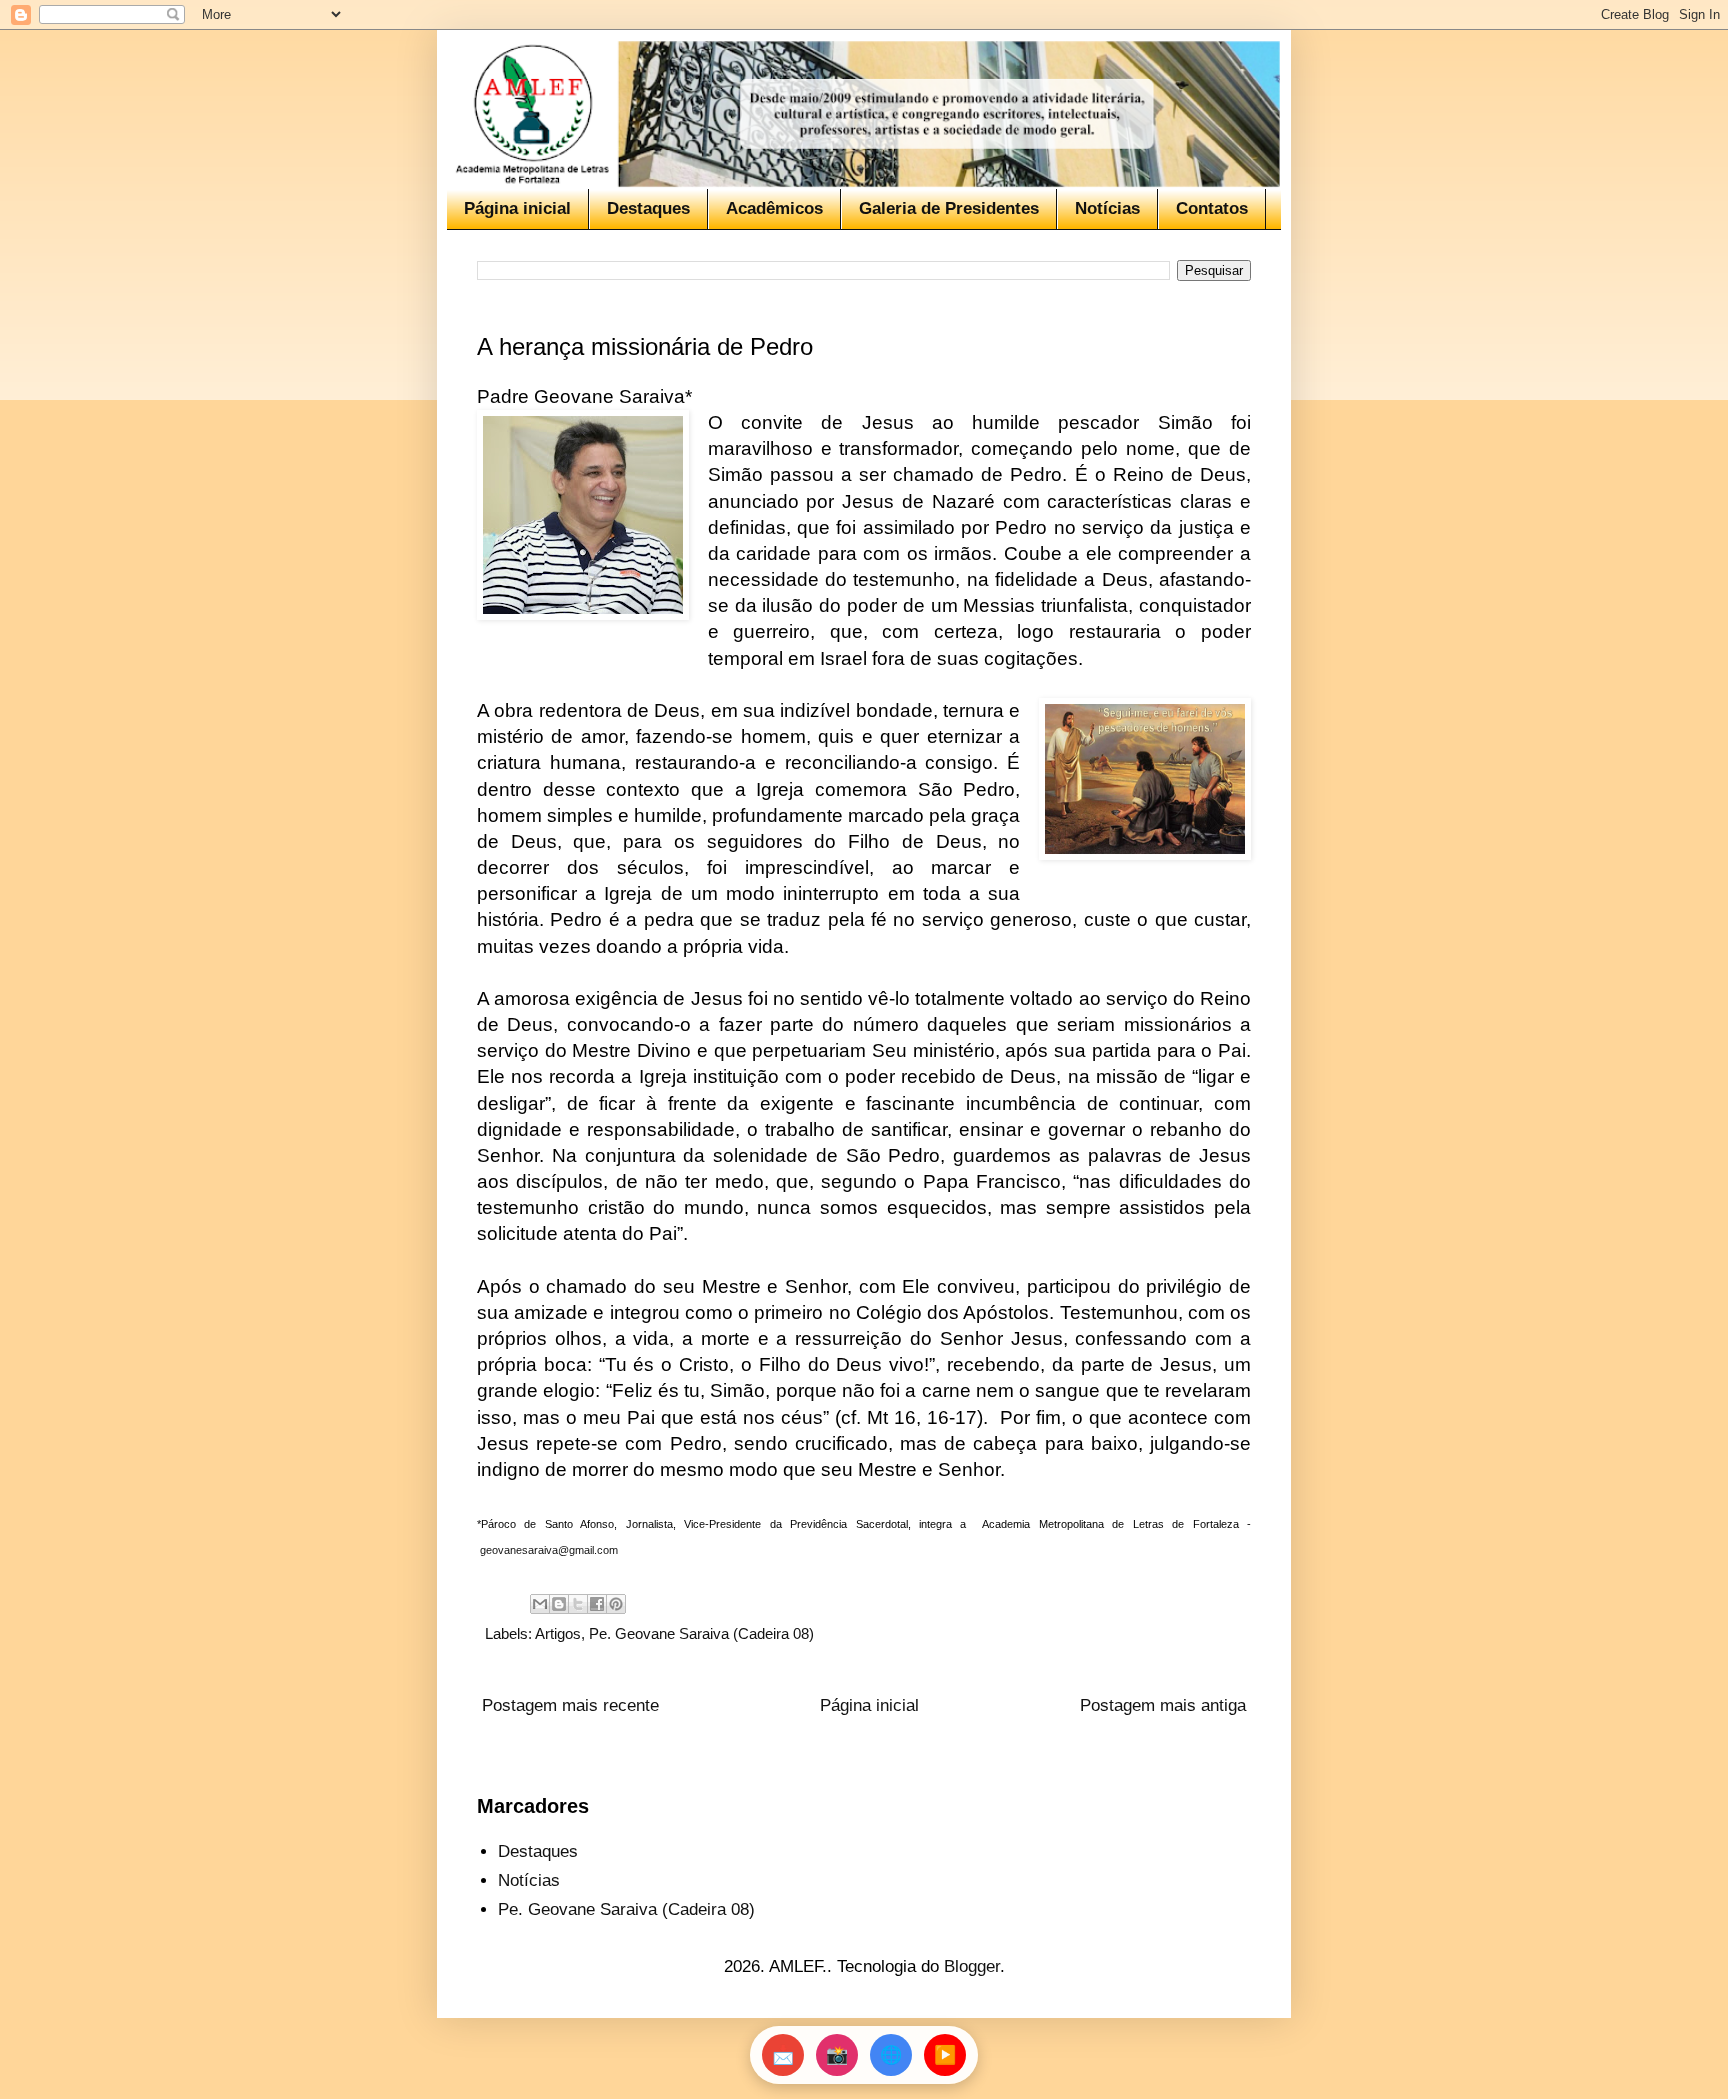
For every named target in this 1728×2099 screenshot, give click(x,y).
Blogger (972, 1966)
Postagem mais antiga (1163, 1705)
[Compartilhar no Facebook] (597, 1604)
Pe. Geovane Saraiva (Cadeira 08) (701, 1633)
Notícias (1107, 208)
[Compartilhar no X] (578, 1604)
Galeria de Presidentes (949, 208)
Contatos (1212, 208)
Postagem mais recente (570, 1705)
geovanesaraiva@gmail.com (549, 1550)
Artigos (558, 1633)
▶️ (945, 2055)
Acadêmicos (774, 208)
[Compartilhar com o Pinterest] (616, 1604)
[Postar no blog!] (559, 1604)
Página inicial (517, 208)
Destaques (648, 208)
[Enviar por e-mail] (540, 1604)
